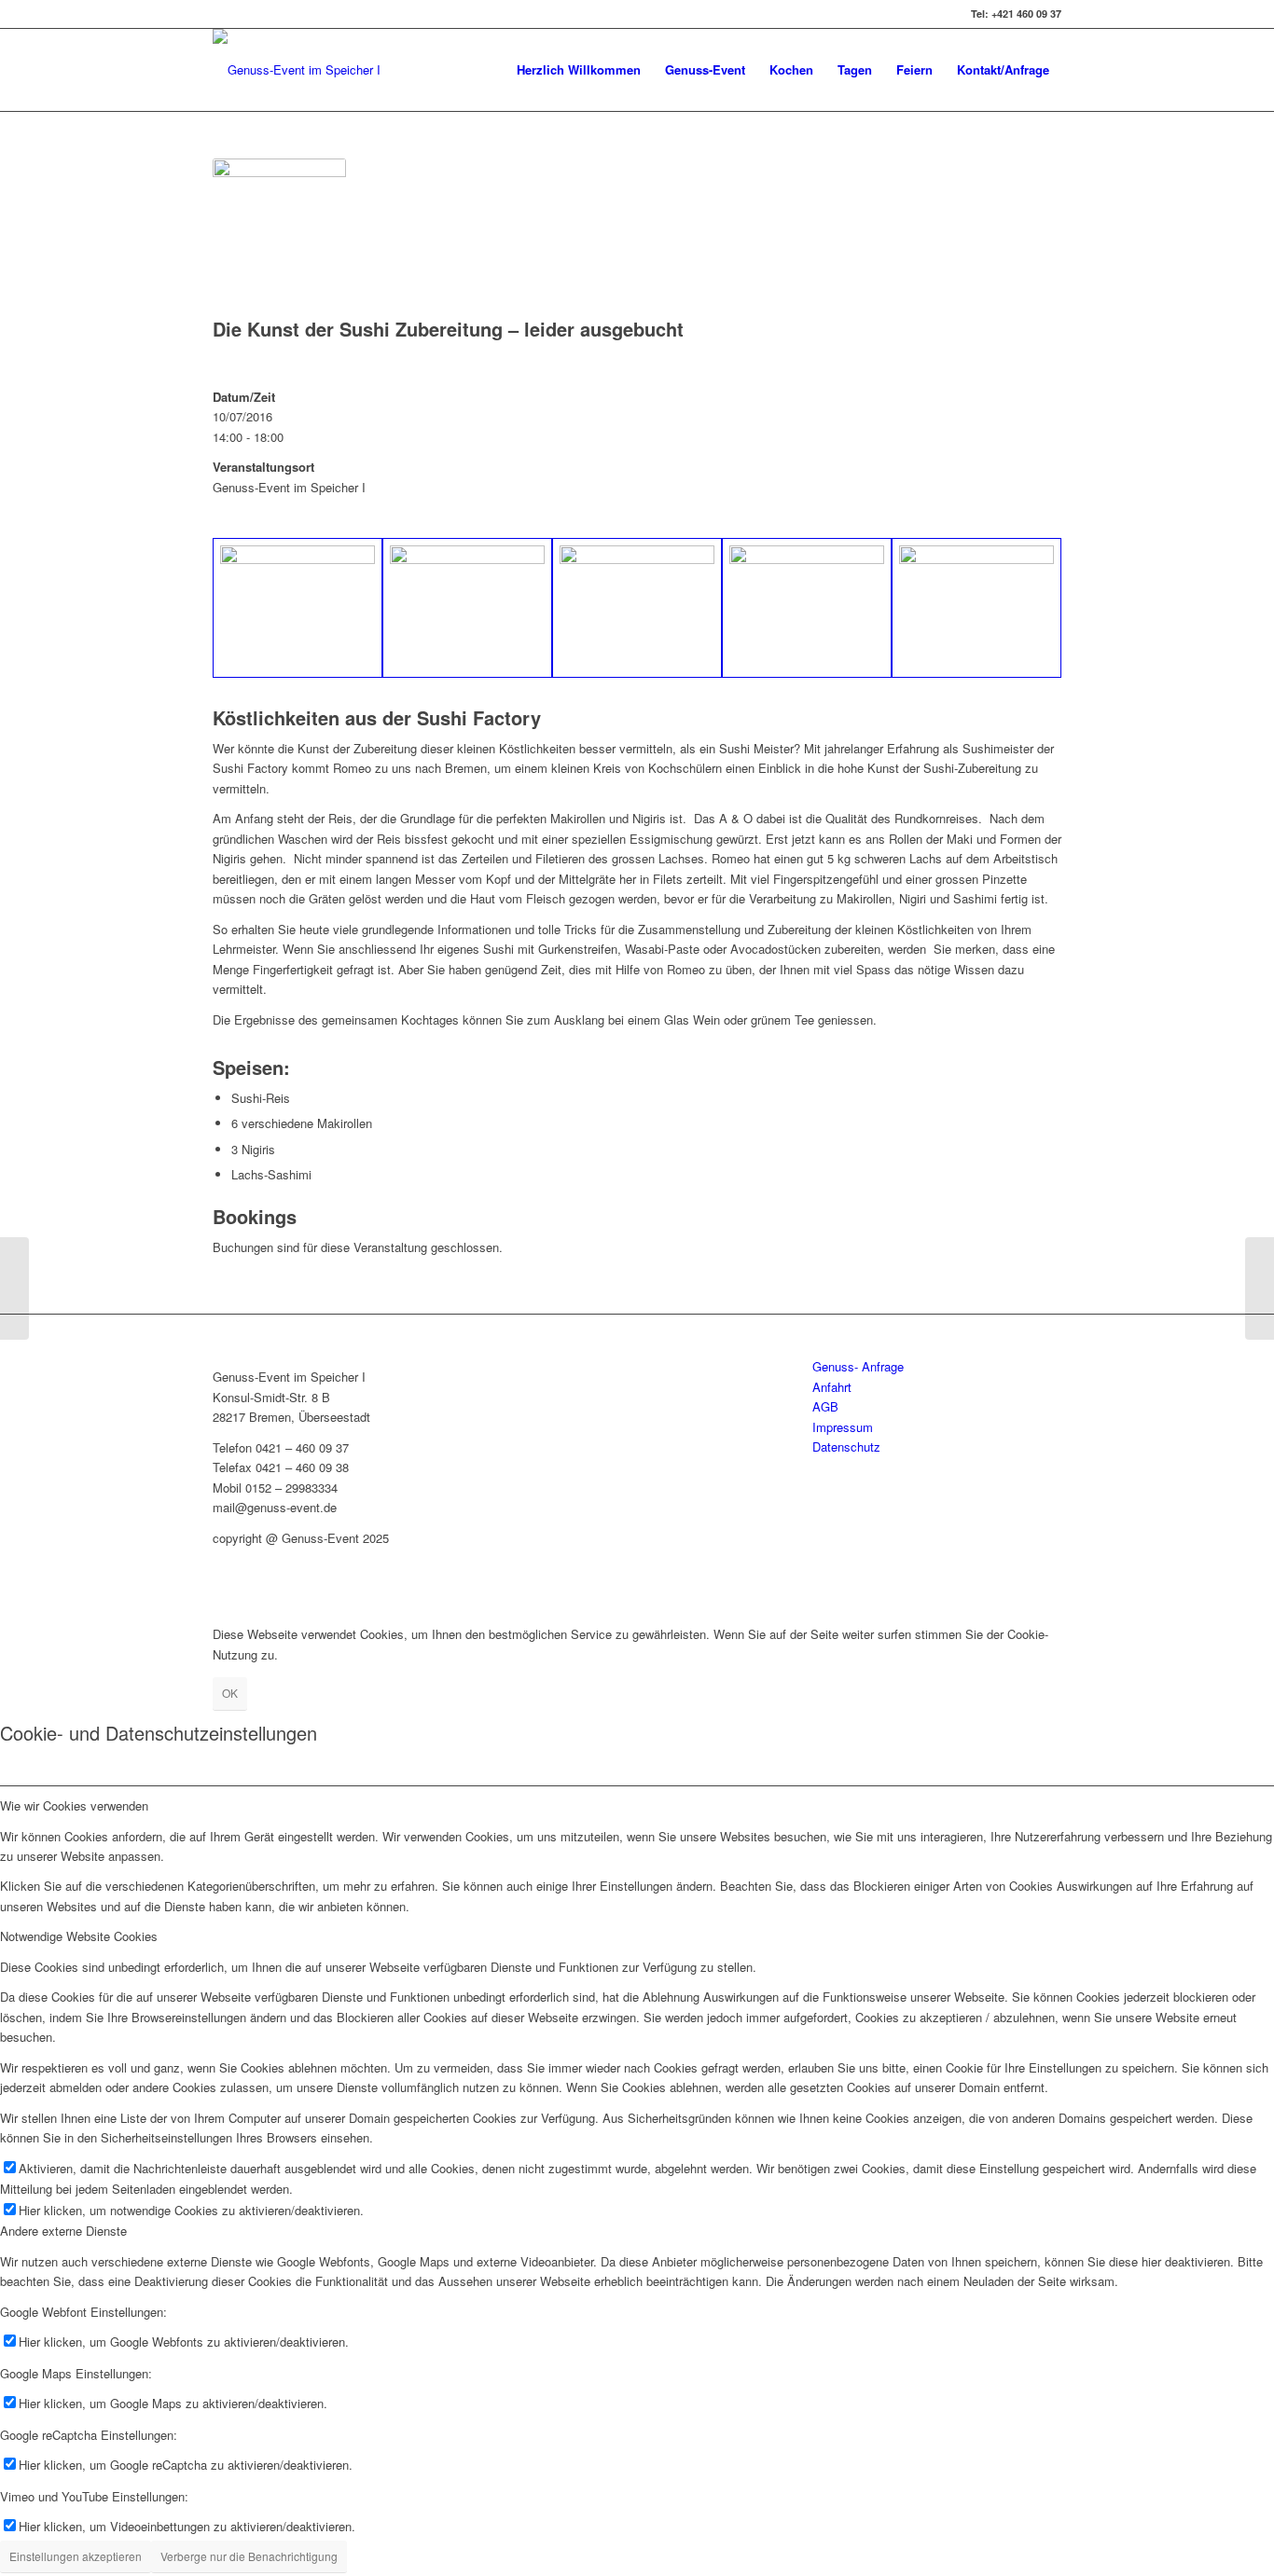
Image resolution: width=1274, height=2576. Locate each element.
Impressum (843, 1427)
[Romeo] (298, 608)
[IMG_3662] (807, 608)
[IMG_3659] (637, 608)
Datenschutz (846, 1446)
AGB (825, 1406)
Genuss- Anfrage (858, 1366)
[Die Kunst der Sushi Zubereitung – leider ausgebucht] (1260, 1288)
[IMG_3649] (467, 608)
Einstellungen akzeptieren (76, 2556)
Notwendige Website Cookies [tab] (79, 1936)
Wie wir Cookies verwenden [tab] (74, 1805)
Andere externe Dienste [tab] (63, 2231)
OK (230, 1693)
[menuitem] (579, 70)
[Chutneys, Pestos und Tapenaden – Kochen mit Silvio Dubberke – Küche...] (14, 1288)
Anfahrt (832, 1387)
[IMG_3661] (976, 608)
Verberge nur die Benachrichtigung (249, 2556)
